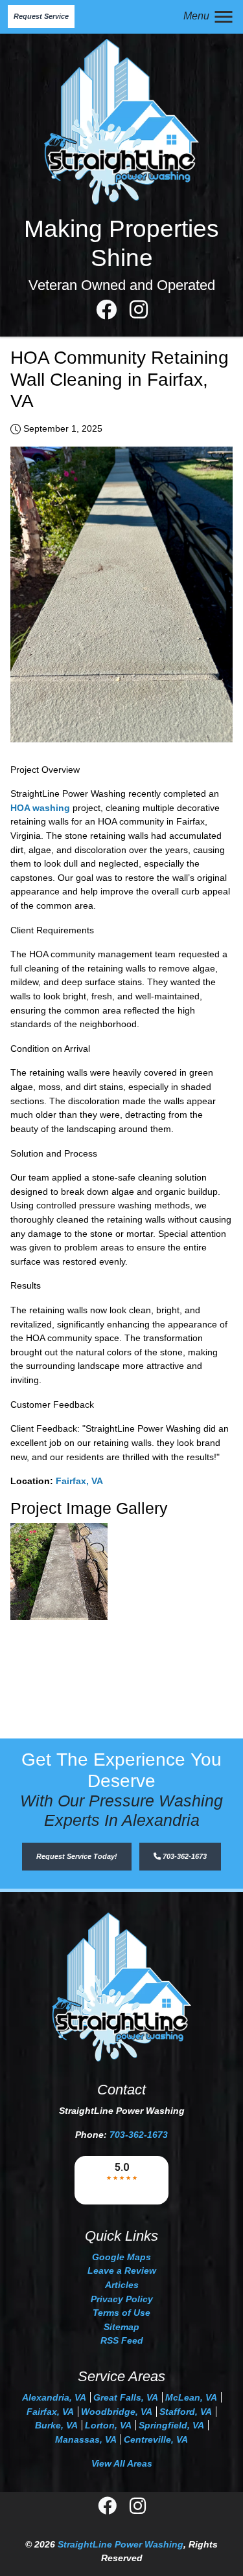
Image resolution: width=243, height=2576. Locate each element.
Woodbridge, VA (117, 2412)
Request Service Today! (77, 1856)
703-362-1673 (184, 1856)
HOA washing (40, 808)
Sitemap (121, 2327)
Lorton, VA (108, 2425)
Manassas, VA (86, 2439)
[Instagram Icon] (139, 313)
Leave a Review (122, 2271)
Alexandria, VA (54, 2397)
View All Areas (122, 2463)
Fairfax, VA (79, 1481)
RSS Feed (122, 2340)
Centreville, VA (156, 2439)
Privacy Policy (122, 2299)
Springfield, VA (171, 2425)
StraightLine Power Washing (121, 2544)
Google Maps (121, 2257)
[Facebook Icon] (108, 313)
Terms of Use (121, 2313)
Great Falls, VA (126, 2397)
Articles (122, 2285)
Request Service (41, 16)
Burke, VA (56, 2425)
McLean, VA (191, 2397)
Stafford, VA (186, 2412)
